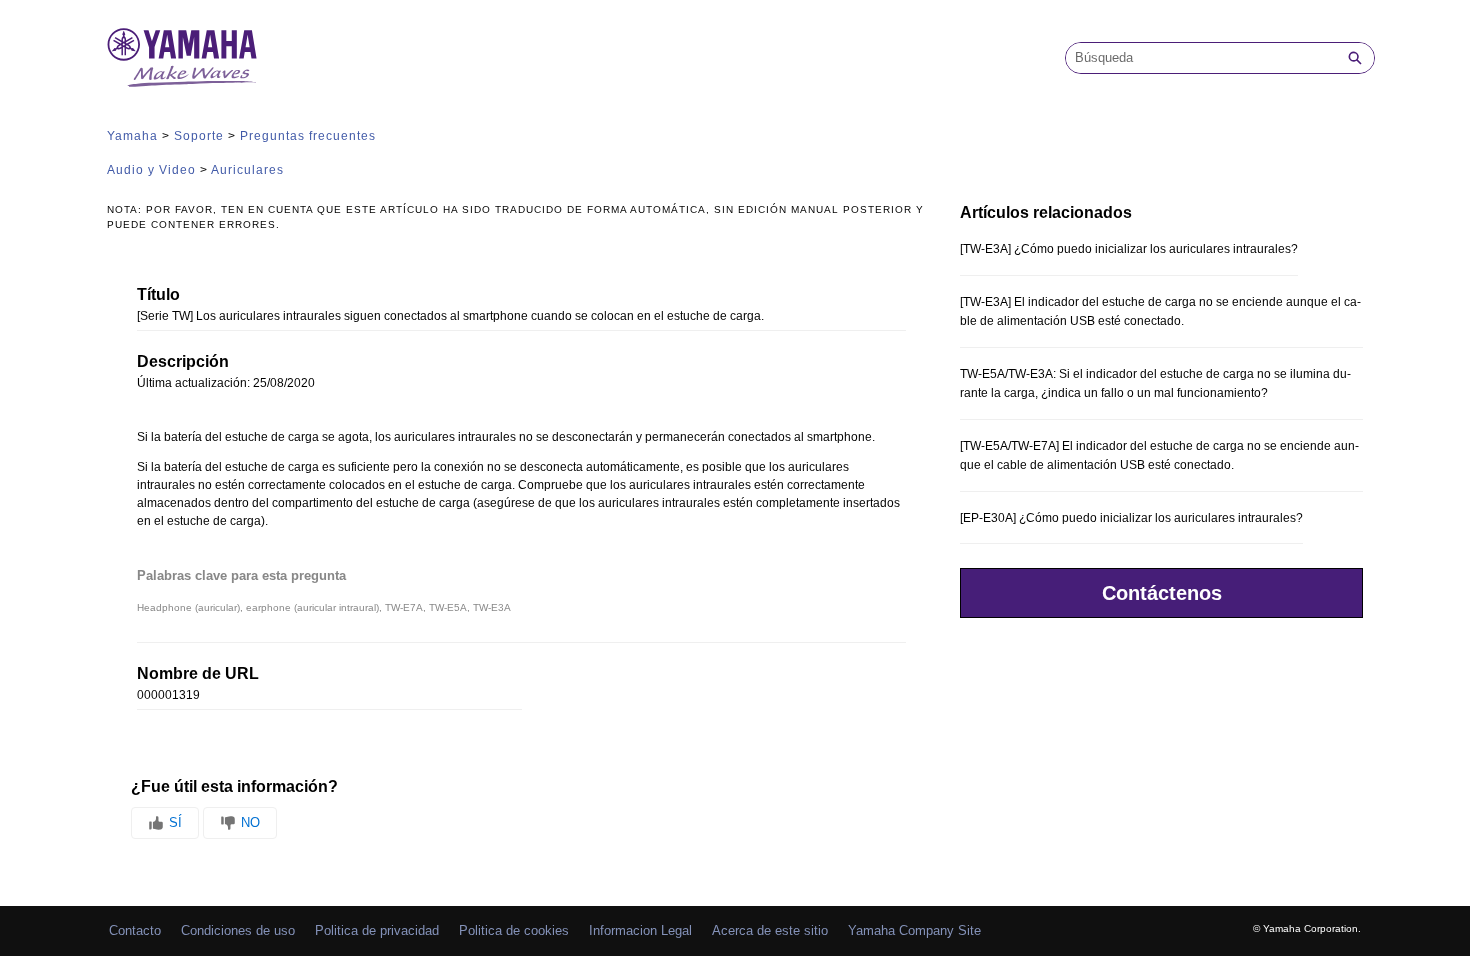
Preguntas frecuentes (308, 136)
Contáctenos (1162, 593)
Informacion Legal (640, 930)
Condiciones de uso (238, 930)
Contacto (135, 930)
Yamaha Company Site (914, 930)
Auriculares (247, 170)
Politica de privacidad (377, 930)
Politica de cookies (514, 930)
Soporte (199, 136)
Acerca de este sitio (770, 930)
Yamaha (132, 136)
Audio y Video (151, 170)
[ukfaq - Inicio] (182, 57)
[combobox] (1201, 58)
